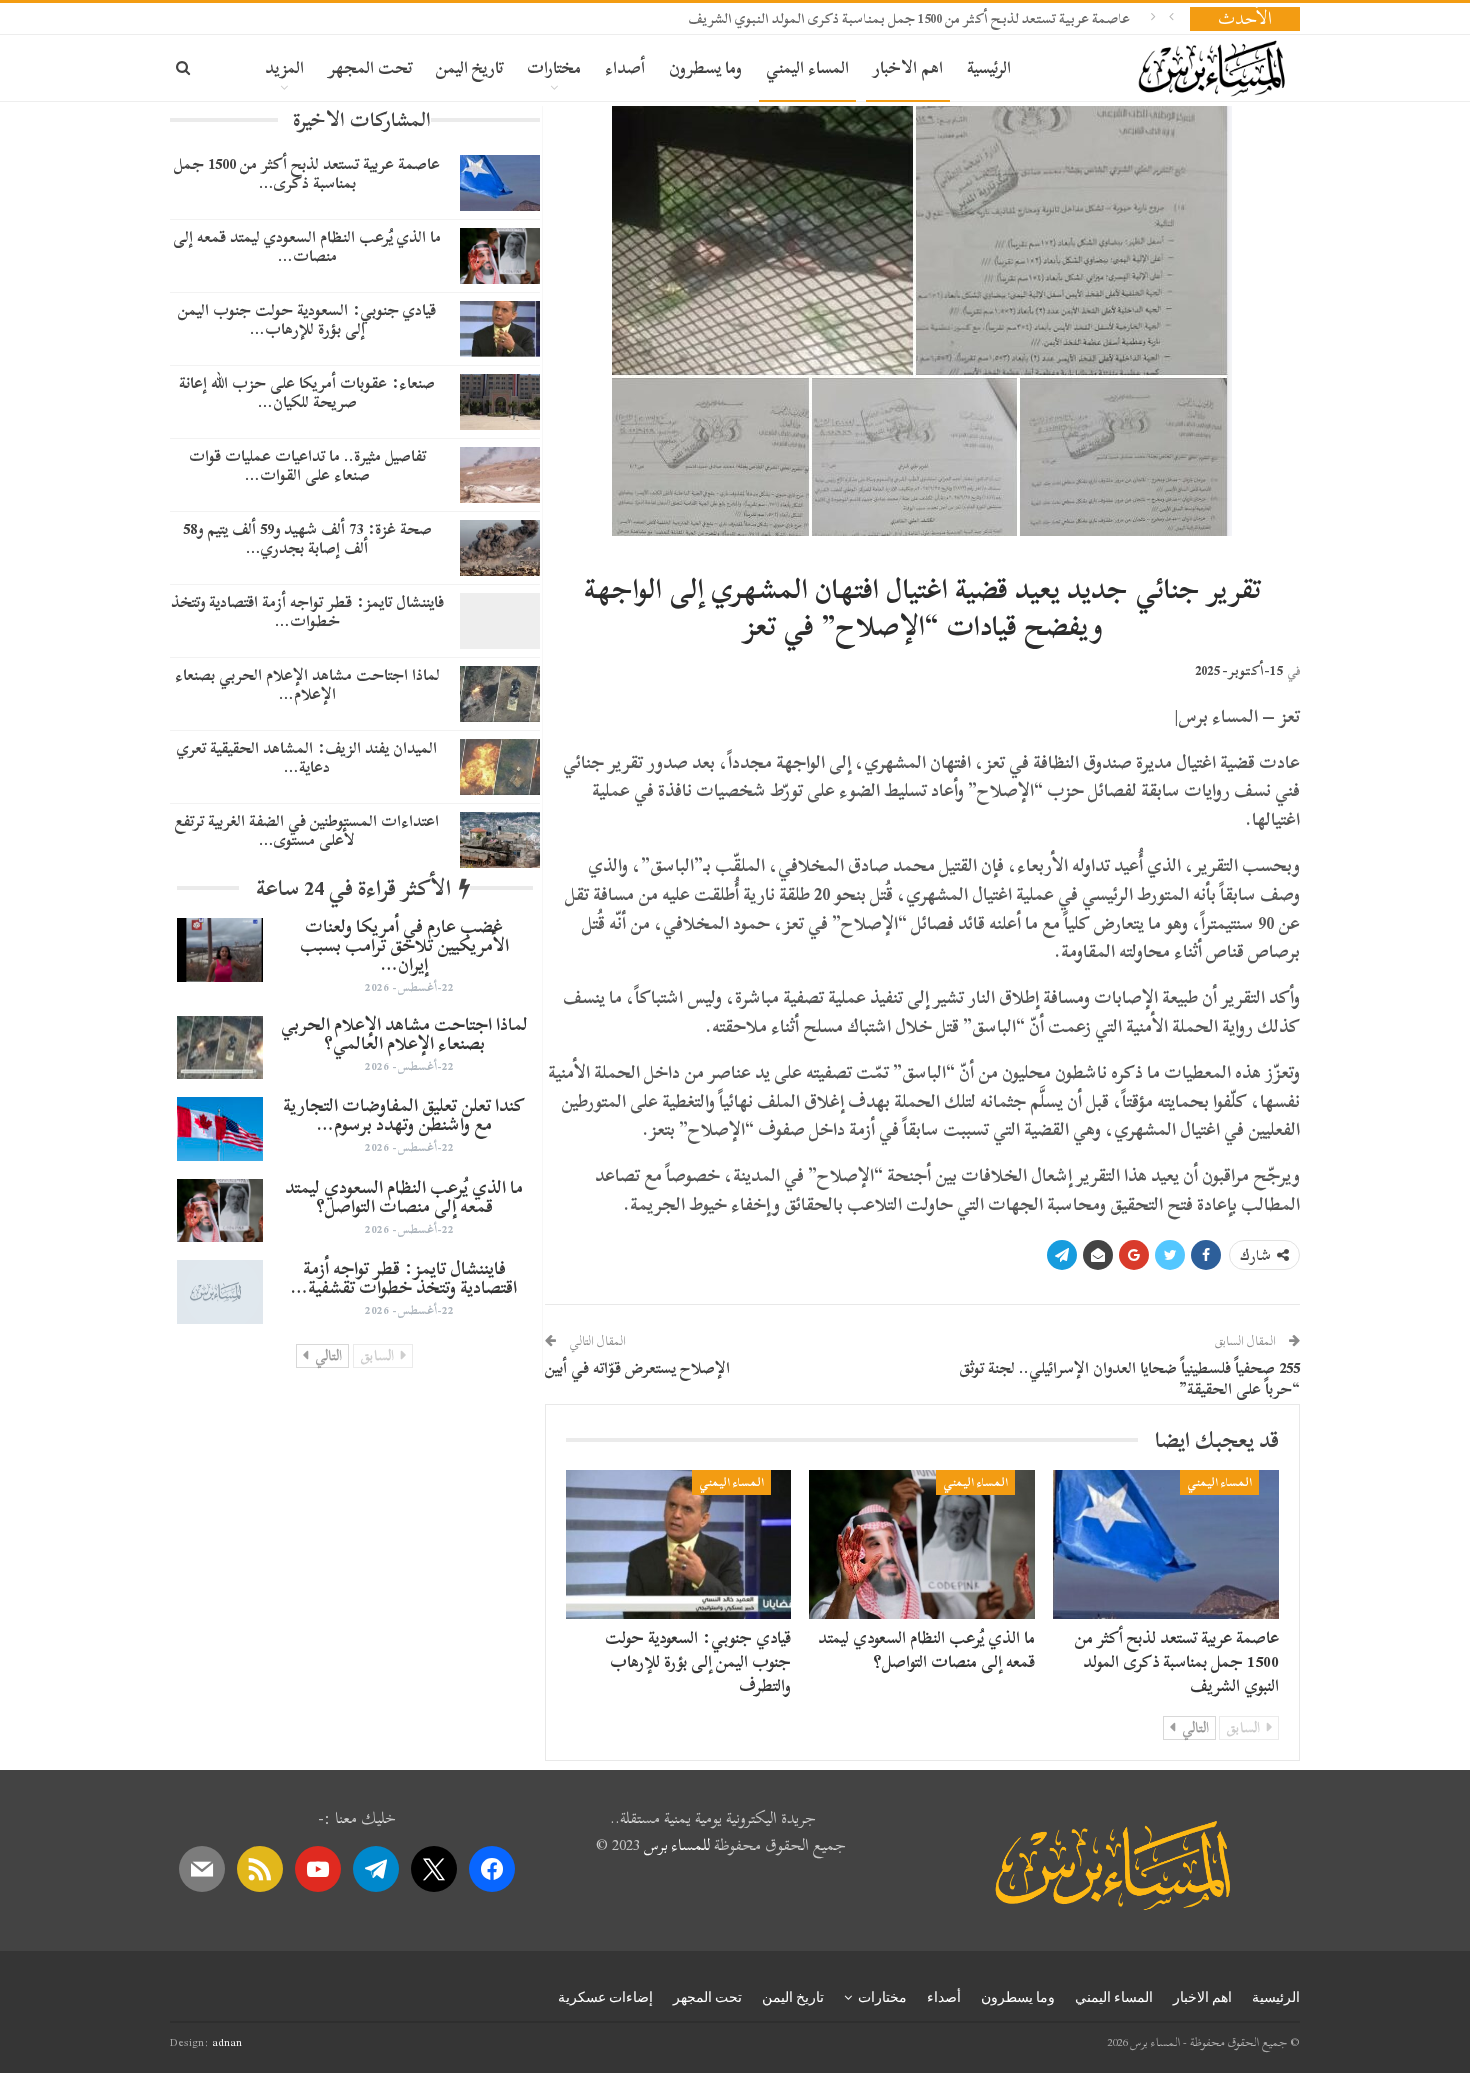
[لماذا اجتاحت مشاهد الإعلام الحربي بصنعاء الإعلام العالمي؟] (500, 694)
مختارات (554, 67)
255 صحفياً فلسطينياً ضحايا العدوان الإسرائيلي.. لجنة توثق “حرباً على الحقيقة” (1129, 1378)
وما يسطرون (705, 67)
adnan (227, 2042)
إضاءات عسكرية (605, 1997)
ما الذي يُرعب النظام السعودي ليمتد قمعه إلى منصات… (307, 246)
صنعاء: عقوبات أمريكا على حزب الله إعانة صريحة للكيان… (307, 392)
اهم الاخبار (908, 67)
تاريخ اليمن (469, 67)
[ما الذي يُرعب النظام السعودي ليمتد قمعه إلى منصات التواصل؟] (922, 1544)
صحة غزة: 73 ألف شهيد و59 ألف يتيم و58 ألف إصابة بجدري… (307, 538)
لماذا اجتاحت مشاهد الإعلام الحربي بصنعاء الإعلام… (307, 684)
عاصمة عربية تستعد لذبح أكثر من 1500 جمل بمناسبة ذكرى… (307, 173)
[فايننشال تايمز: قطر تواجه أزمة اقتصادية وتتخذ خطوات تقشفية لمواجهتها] (500, 621)
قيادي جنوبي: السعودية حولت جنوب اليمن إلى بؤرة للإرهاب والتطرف (698, 1661)
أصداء (625, 67)
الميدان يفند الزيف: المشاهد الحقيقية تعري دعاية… (307, 757)
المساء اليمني (807, 67)
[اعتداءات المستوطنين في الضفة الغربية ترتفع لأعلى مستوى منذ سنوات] (500, 840)
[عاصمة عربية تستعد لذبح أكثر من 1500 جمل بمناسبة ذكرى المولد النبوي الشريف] (1166, 1544)
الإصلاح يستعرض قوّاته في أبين (637, 1368)
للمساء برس (677, 1845)
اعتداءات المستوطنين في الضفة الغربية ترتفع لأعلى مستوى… (307, 830)
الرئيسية (989, 67)
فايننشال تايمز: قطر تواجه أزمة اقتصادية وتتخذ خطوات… (307, 611)
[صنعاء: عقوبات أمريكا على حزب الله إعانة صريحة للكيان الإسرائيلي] (500, 402)
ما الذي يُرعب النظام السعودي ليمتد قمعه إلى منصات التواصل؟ (926, 1649)
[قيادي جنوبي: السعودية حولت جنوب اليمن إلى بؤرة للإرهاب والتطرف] (679, 1544)
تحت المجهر (370, 67)
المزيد (284, 67)
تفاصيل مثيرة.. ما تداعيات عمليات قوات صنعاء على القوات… (307, 465)
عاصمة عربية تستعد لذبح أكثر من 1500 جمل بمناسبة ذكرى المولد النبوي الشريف (909, 18)
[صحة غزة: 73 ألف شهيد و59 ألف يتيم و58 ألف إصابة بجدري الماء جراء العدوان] (500, 548)
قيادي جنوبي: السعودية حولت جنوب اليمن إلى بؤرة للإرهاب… (307, 319)
